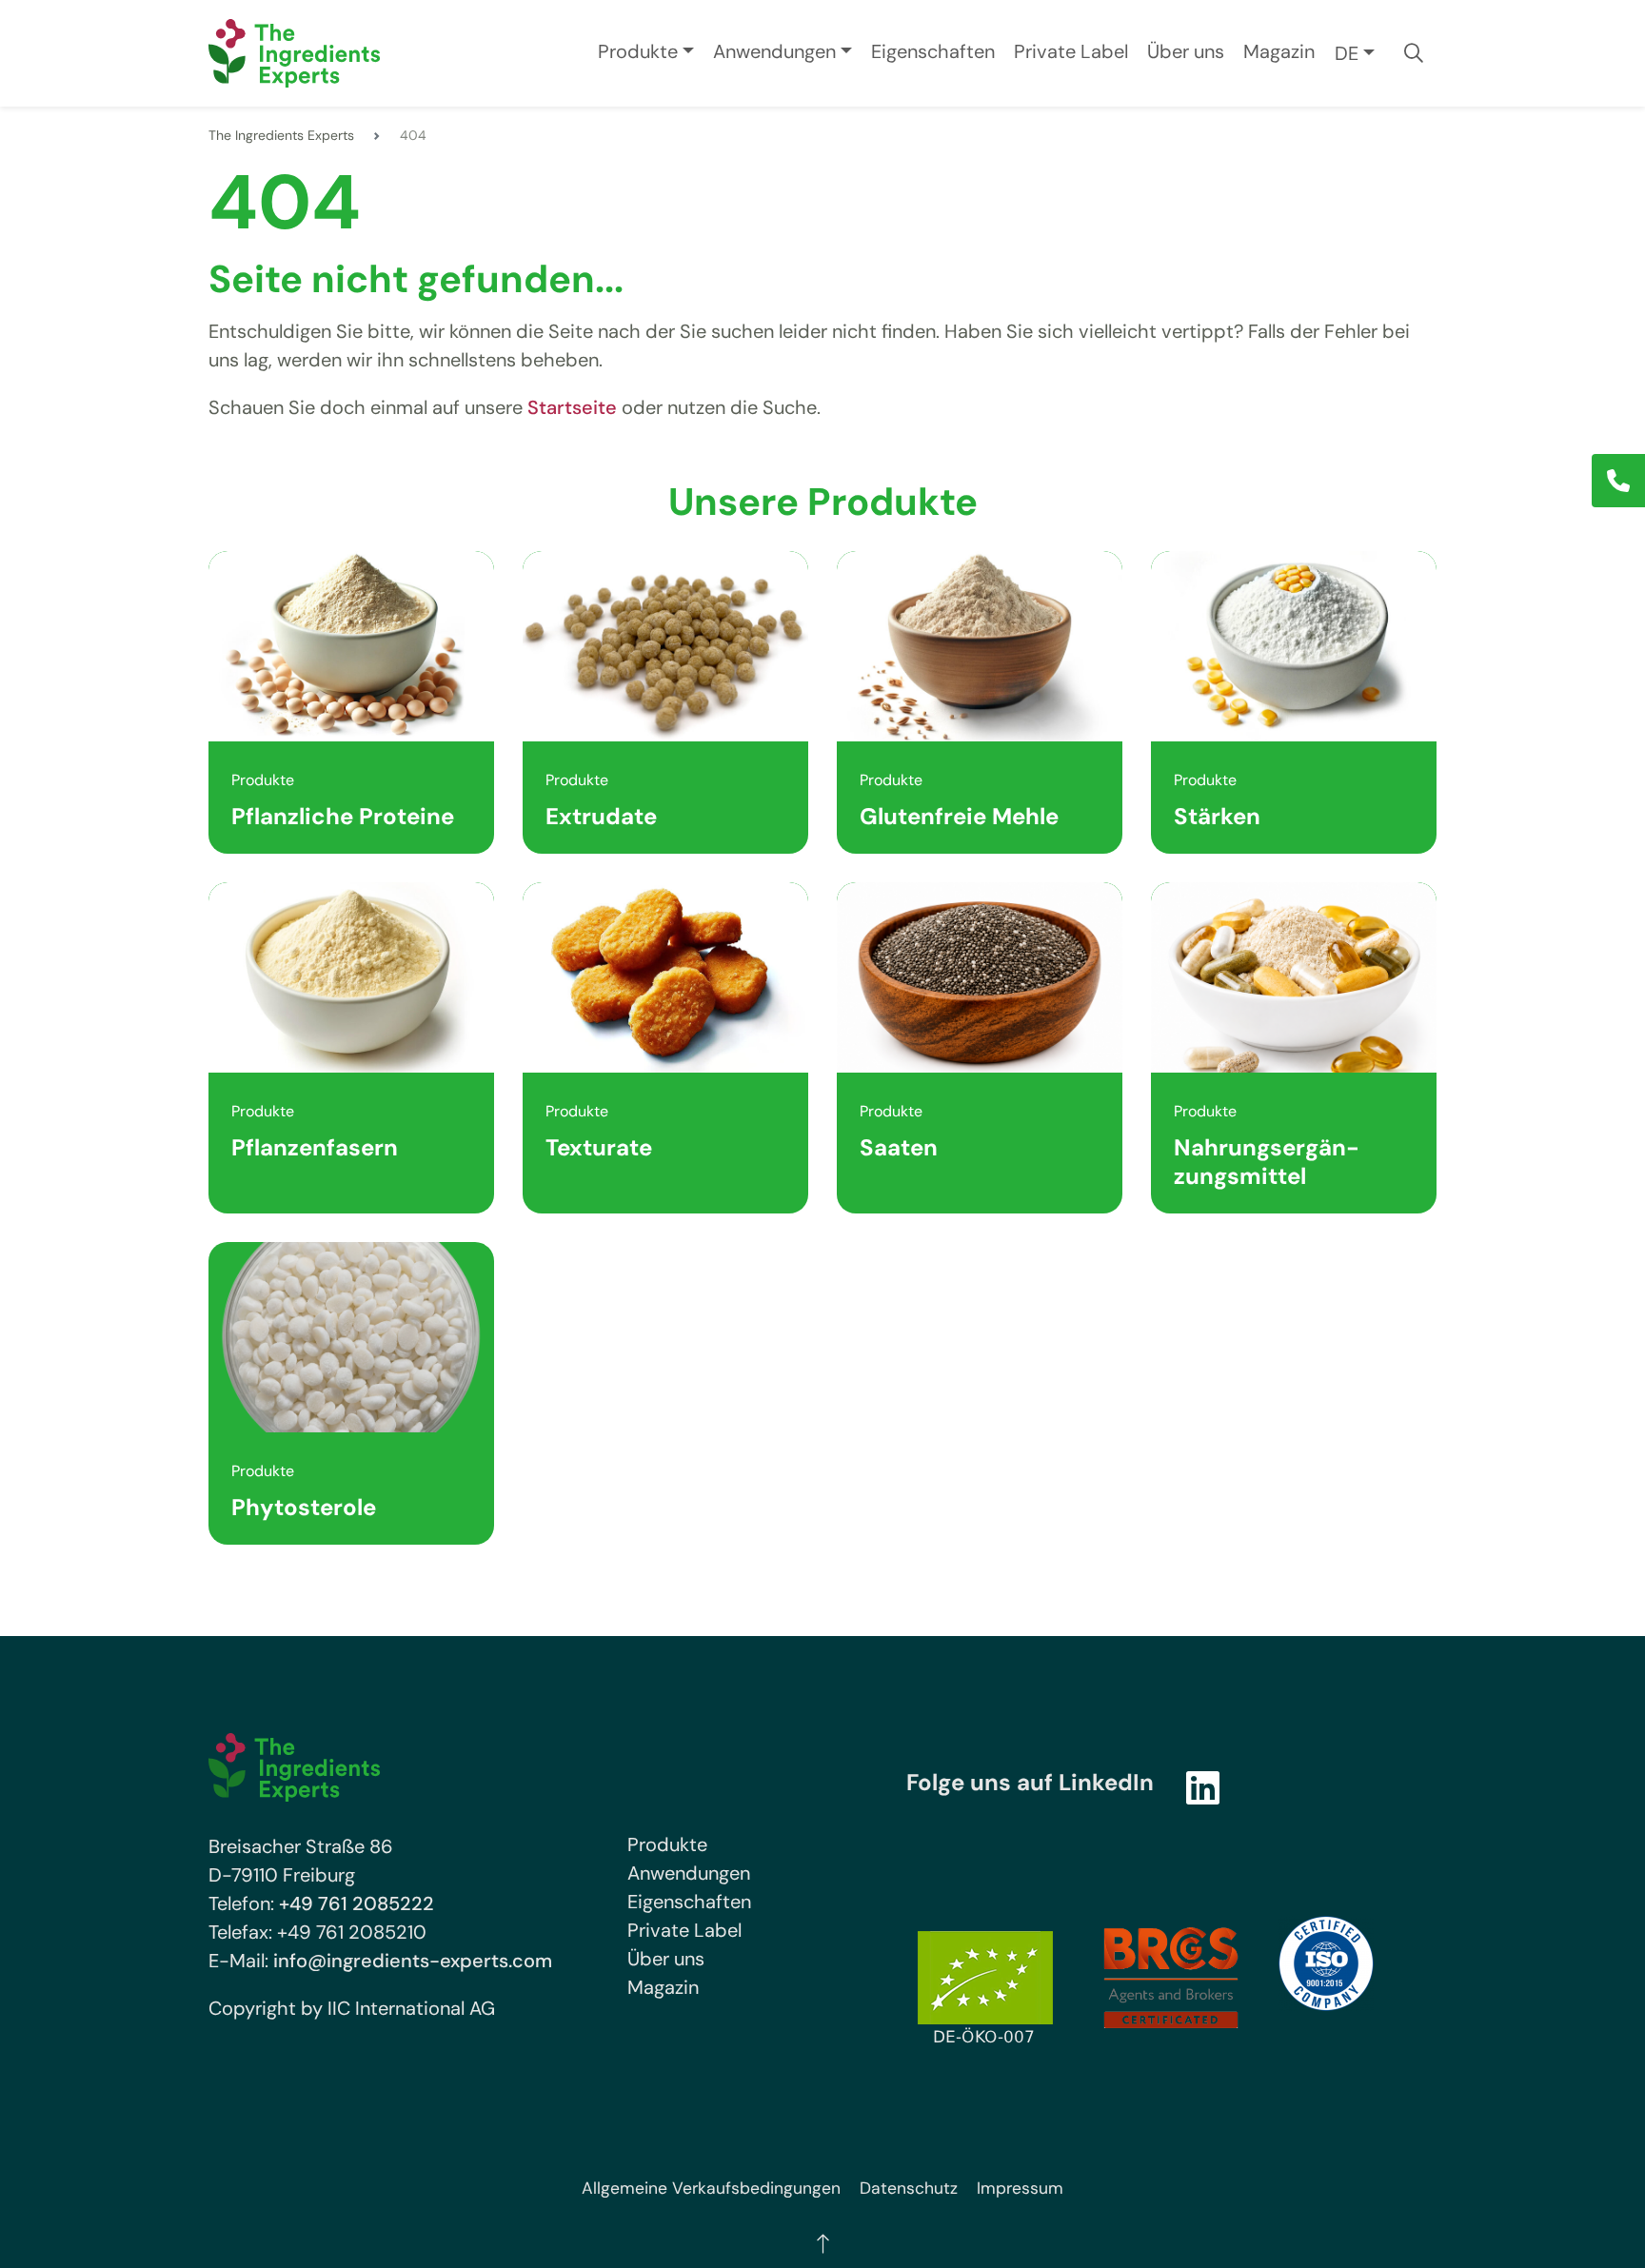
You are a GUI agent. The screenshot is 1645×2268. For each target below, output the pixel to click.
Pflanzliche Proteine (343, 816)
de (1347, 53)
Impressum (1020, 2188)
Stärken (1217, 816)
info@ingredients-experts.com (413, 1961)
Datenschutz (909, 2188)
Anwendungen (774, 51)
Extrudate (601, 816)
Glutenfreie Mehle (959, 816)
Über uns (1186, 51)
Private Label (1071, 51)
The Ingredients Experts (281, 135)
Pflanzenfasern (315, 1147)
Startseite (572, 407)
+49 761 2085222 (357, 1903)
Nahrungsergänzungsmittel (1267, 1162)
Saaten (899, 1147)
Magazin (1279, 51)
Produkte (638, 51)
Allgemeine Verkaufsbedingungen (711, 2188)
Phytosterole (304, 1507)
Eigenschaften (933, 51)
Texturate (599, 1147)
